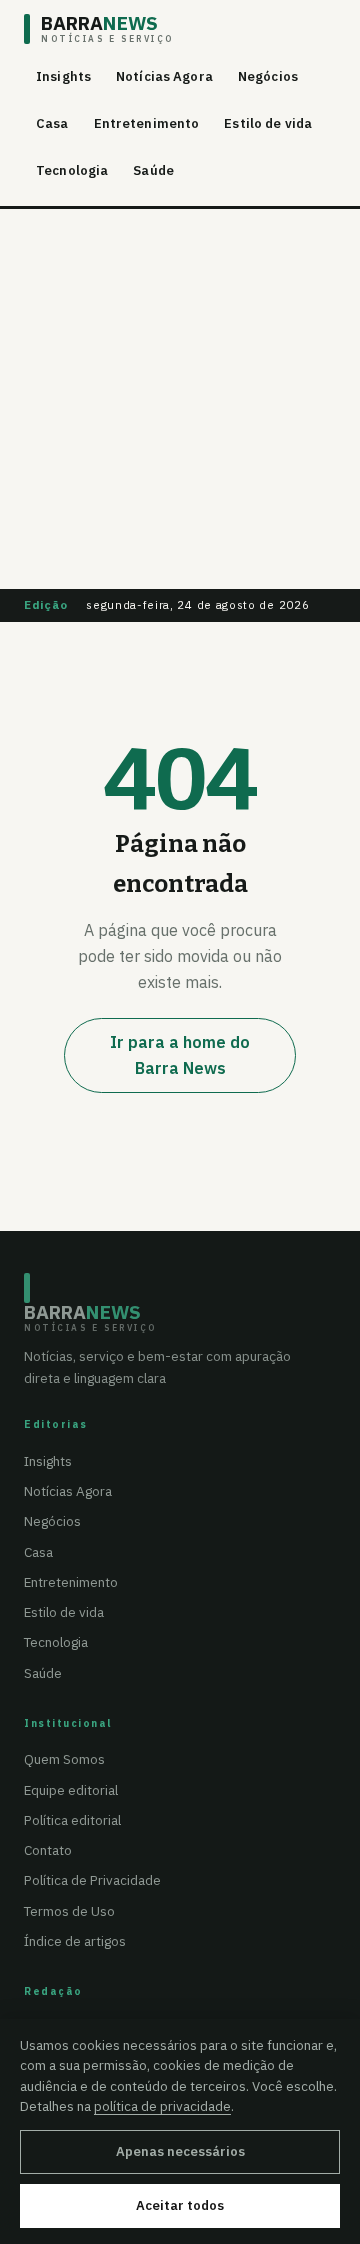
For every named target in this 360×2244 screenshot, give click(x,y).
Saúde (153, 170)
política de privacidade (162, 2106)
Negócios (268, 76)
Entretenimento (147, 123)
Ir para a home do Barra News (180, 1055)
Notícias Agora (164, 76)
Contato (48, 1850)
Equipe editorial (71, 1790)
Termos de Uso (69, 1911)
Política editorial (72, 1820)
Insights (63, 76)
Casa (52, 123)
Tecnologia (72, 170)
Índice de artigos (75, 1941)
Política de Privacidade (92, 1880)
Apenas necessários (180, 2151)
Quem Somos (64, 1759)
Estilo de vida (268, 123)
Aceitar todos (180, 2205)
